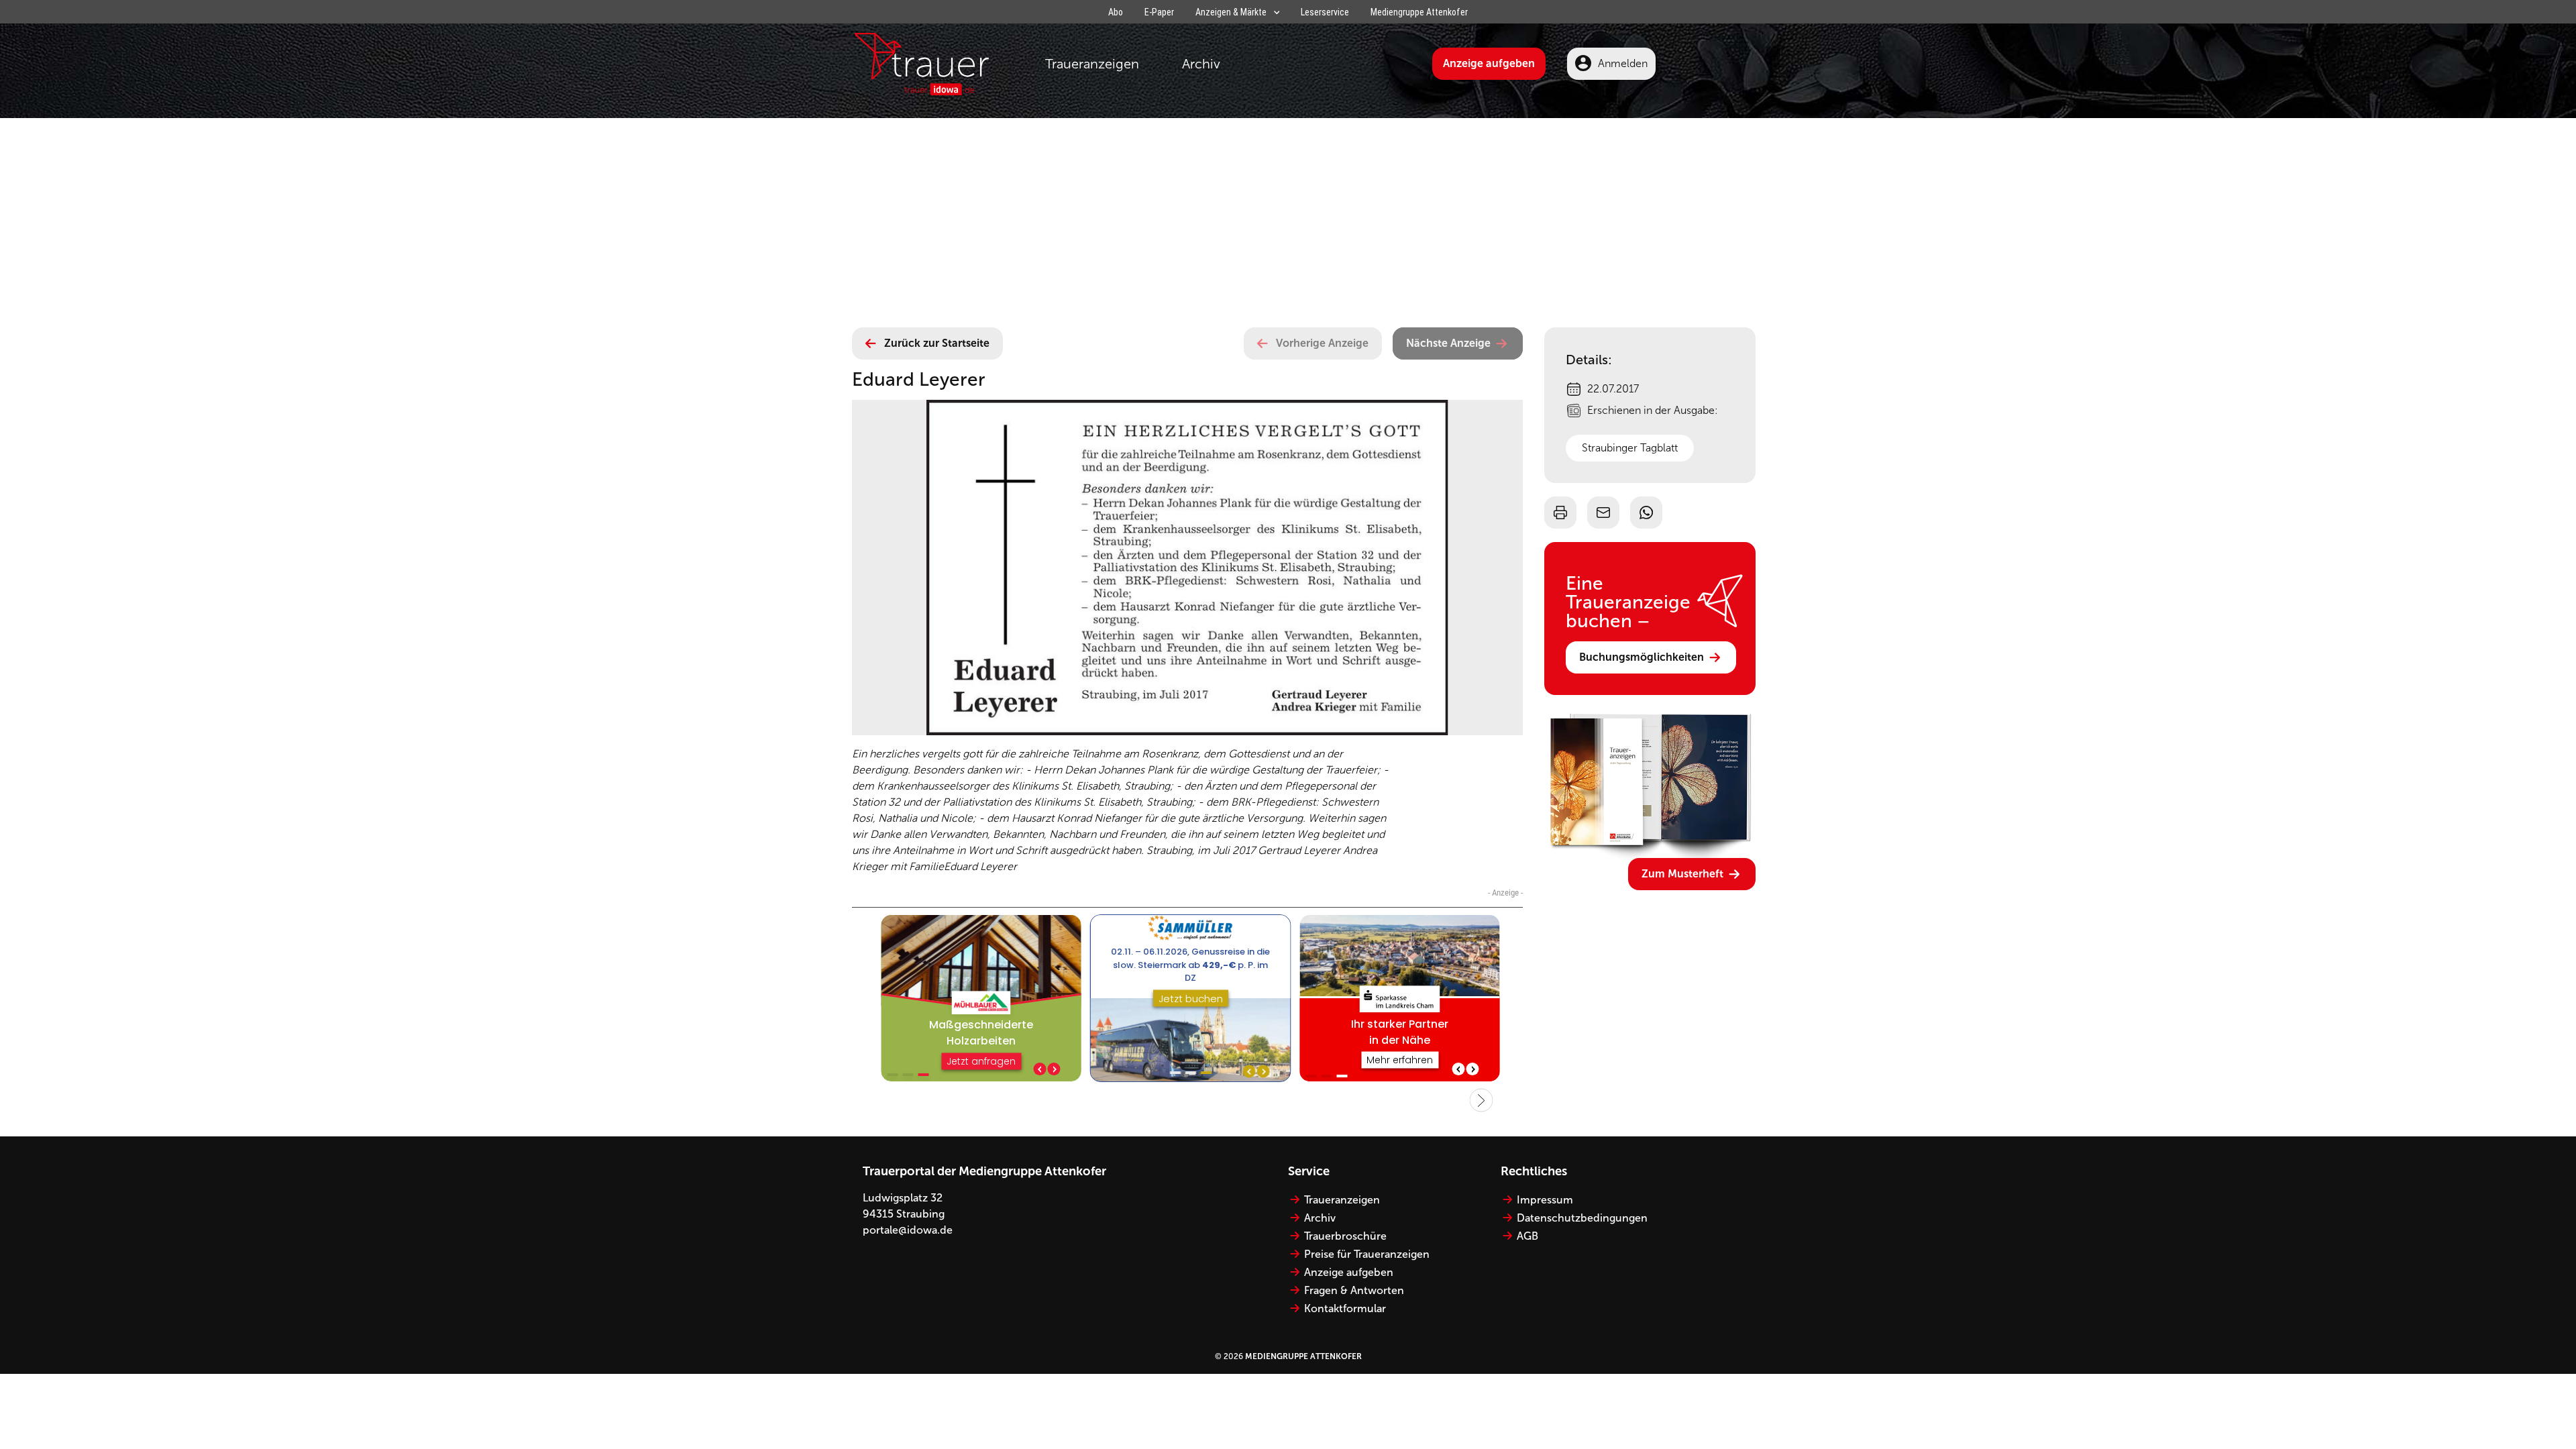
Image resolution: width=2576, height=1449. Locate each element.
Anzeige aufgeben (1489, 63)
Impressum (1545, 1200)
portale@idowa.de (908, 1230)
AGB (1527, 1236)
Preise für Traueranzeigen (1367, 1254)
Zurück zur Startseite (937, 343)
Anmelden (1623, 63)
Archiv (1201, 64)
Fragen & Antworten (1354, 1290)
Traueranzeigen (1092, 64)
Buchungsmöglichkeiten (1642, 657)
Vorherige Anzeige (1322, 343)
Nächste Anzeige (1448, 343)
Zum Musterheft (1682, 874)
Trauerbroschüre (1345, 1236)
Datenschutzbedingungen (1582, 1218)
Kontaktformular (1345, 1308)
